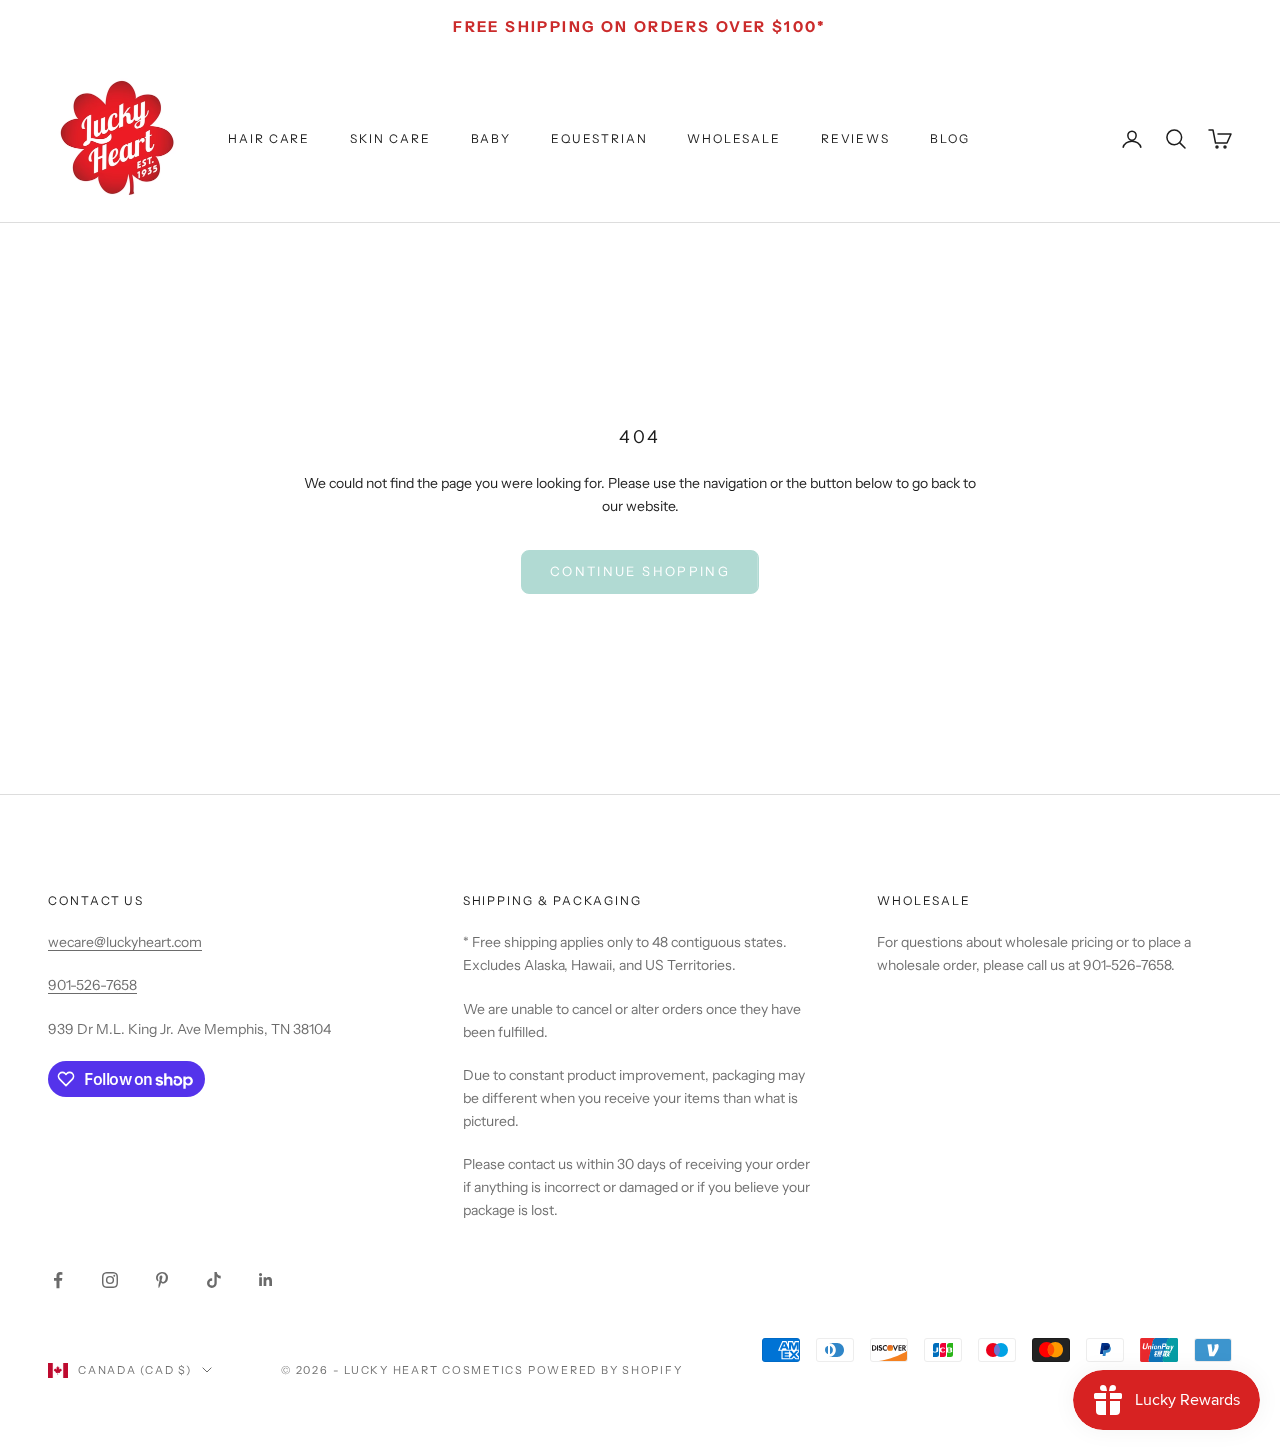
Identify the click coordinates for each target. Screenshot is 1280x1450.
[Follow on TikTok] (214, 1280)
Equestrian (599, 138)
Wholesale (733, 138)
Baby (491, 138)
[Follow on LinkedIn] (266, 1280)
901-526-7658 (92, 985)
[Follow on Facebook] (58, 1280)
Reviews (855, 138)
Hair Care (269, 138)
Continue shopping (640, 571)
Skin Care (390, 138)
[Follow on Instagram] (110, 1280)
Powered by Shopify (605, 1370)
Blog (950, 138)
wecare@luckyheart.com (125, 942)
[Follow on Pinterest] (162, 1280)
